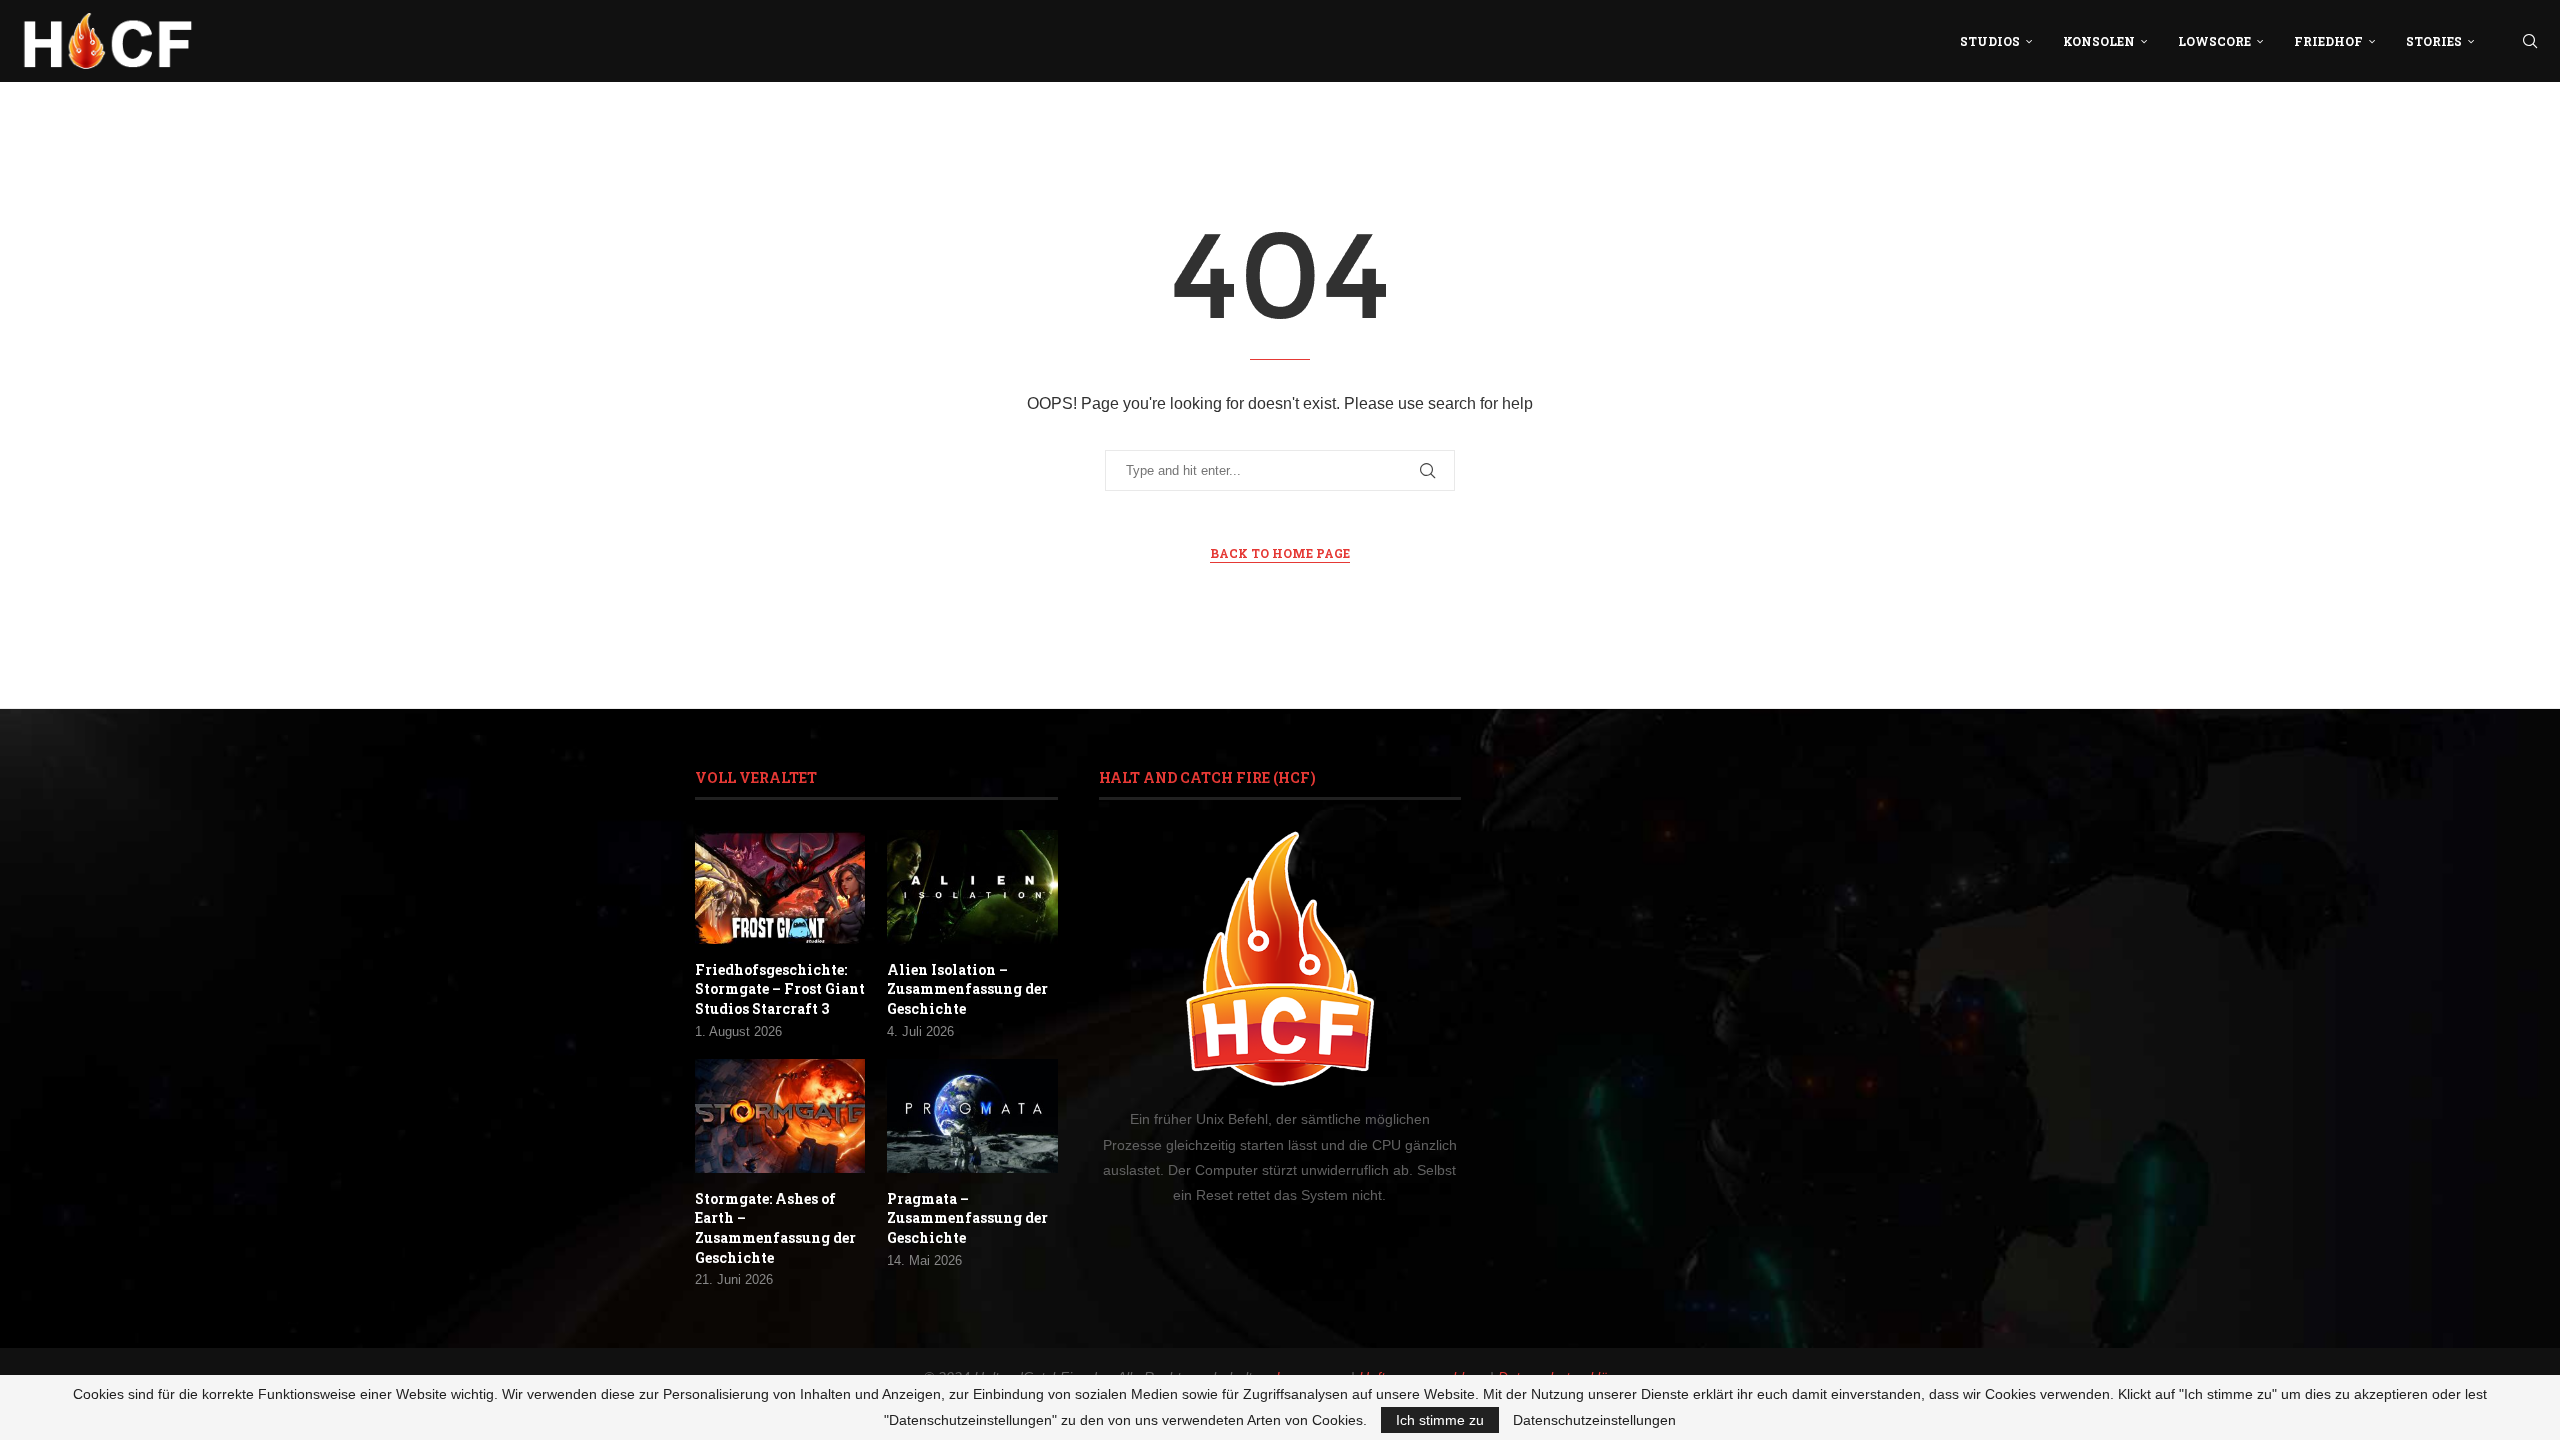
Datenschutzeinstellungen (1594, 1420)
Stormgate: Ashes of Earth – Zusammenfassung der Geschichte (775, 1228)
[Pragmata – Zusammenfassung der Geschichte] (972, 1116)
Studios (1990, 41)
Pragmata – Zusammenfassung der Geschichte (967, 1218)
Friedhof (2328, 41)
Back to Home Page (1280, 553)
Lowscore (2214, 41)
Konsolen (2099, 41)
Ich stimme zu (1440, 1420)
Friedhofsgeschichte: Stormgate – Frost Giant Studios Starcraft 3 (780, 989)
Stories (2434, 41)
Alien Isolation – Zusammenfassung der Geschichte (967, 989)
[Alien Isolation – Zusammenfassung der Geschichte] (972, 887)
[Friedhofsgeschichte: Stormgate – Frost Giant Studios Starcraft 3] (780, 887)
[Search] (2530, 41)
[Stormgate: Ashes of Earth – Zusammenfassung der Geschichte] (780, 1116)
